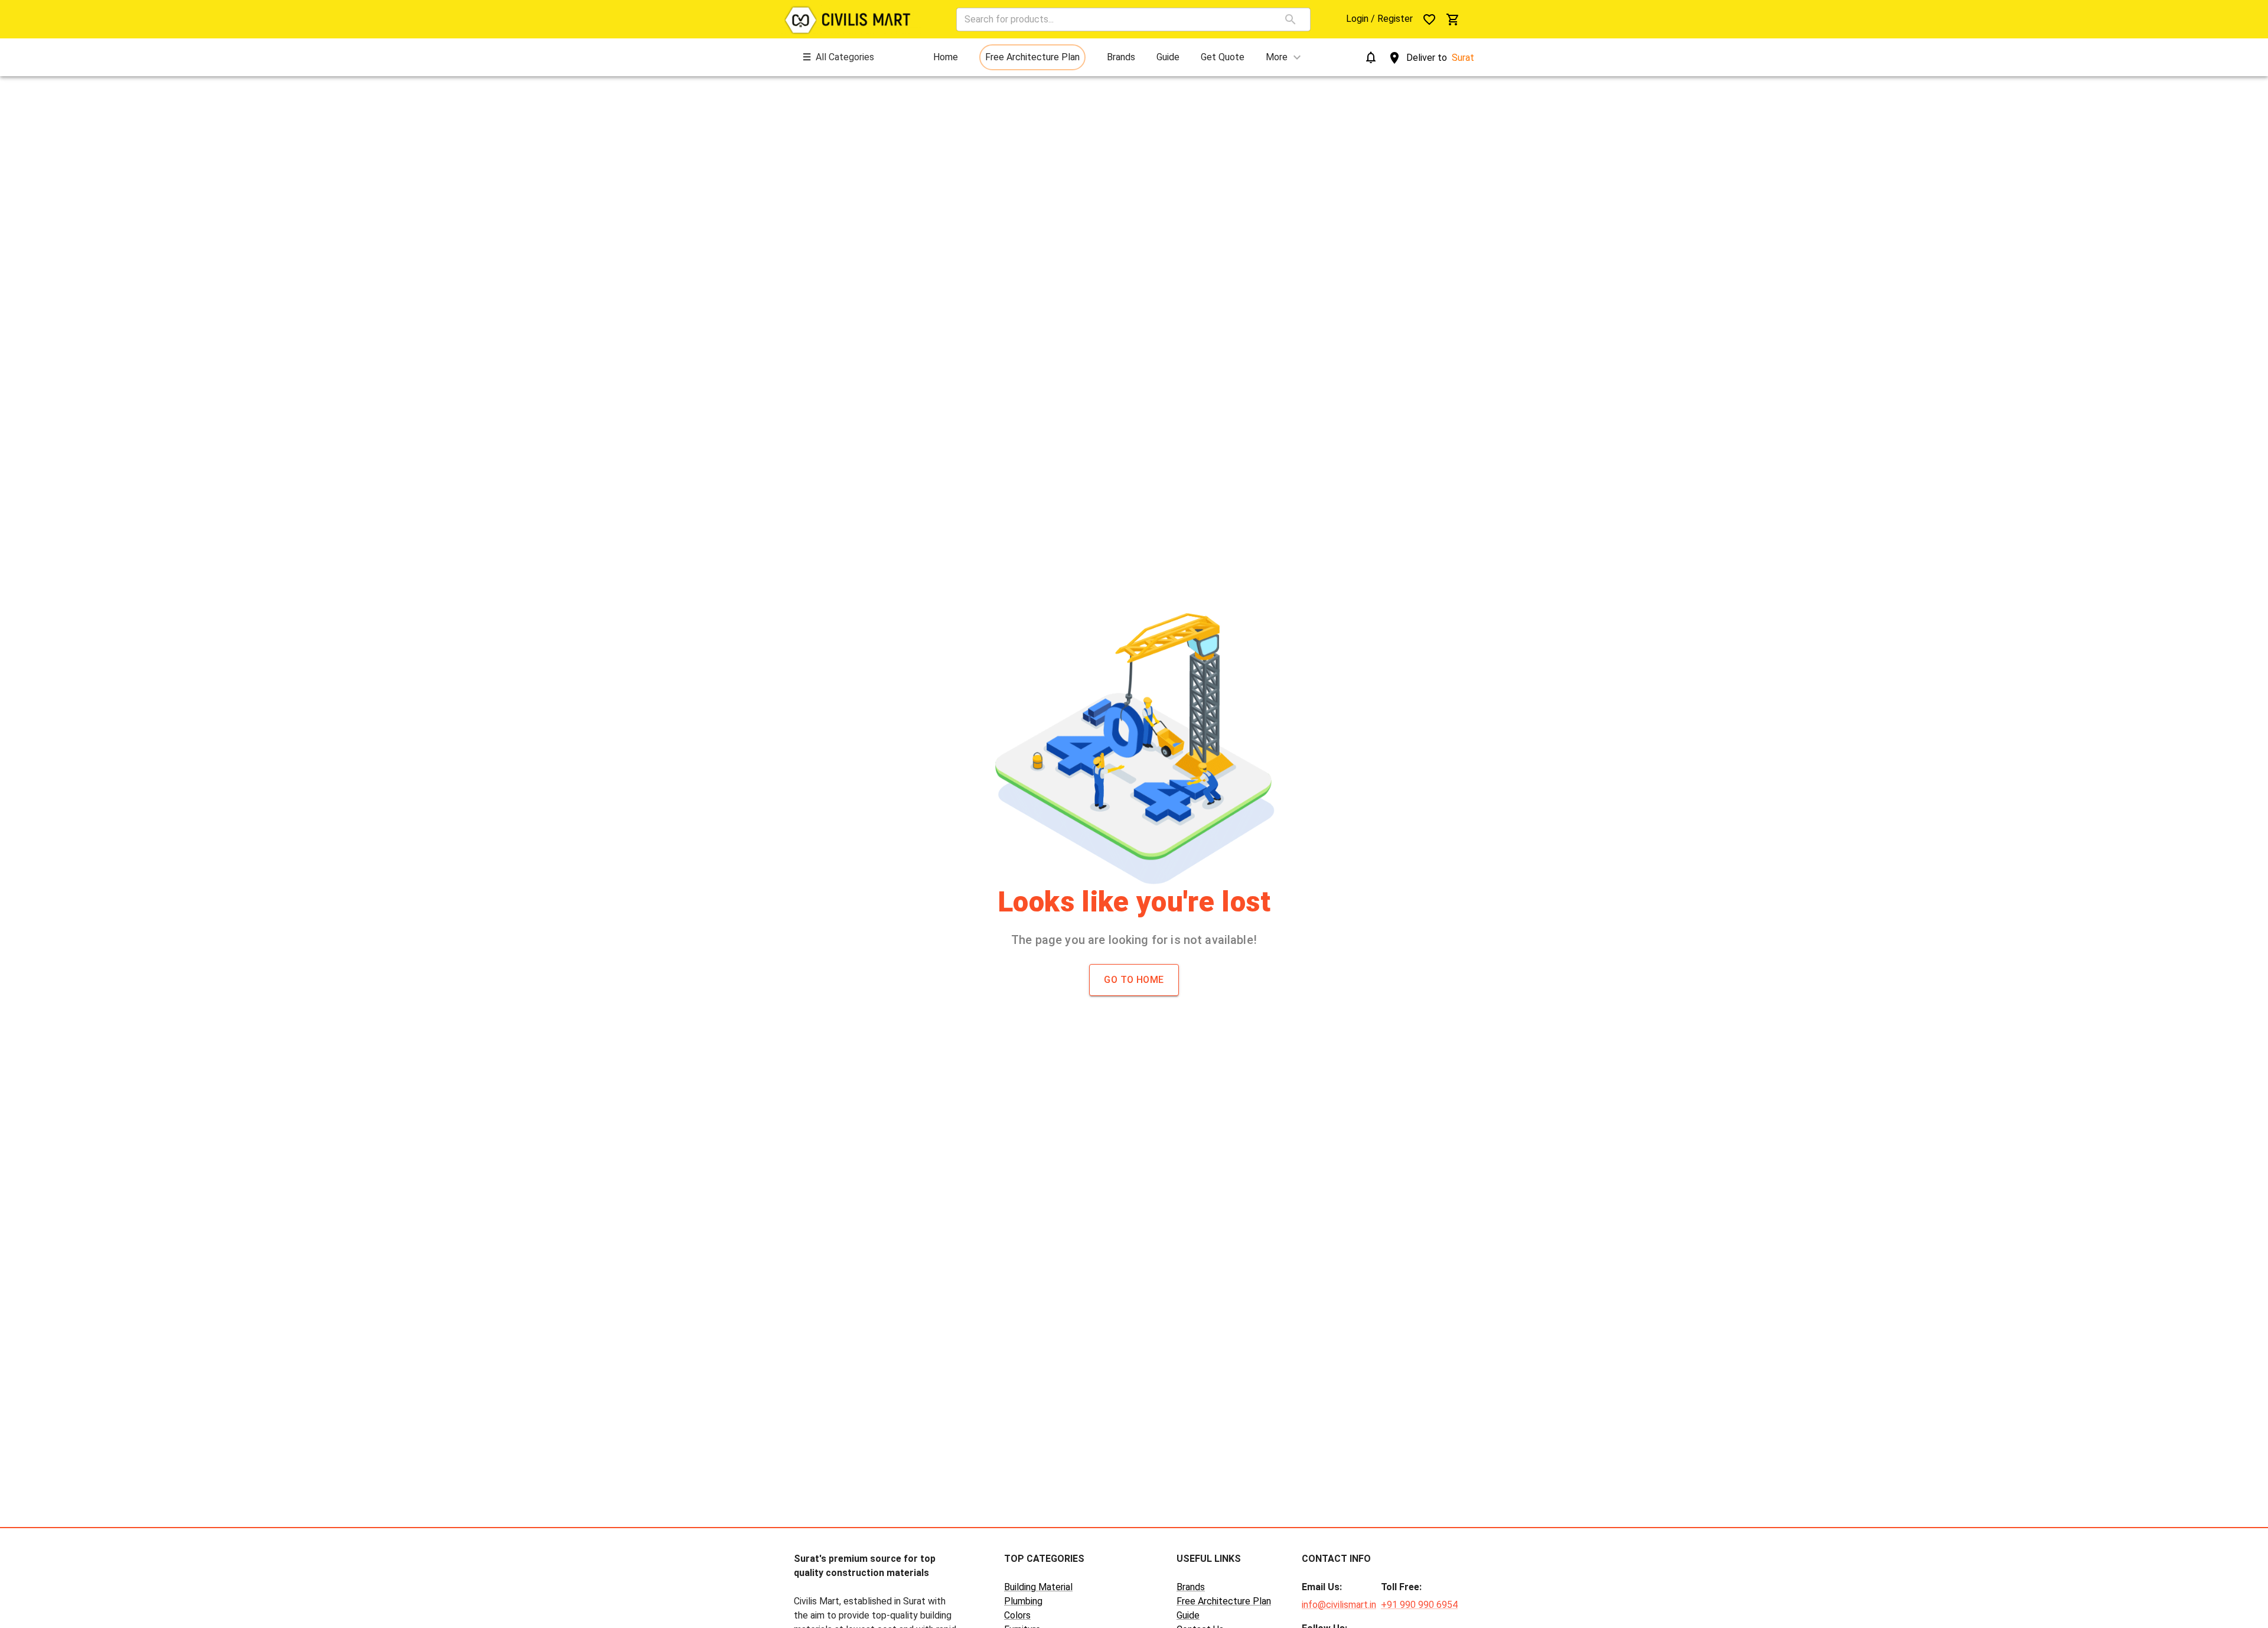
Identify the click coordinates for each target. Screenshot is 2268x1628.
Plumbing (1023, 1601)
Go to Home (1134, 980)
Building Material (1038, 1587)
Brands (1191, 1587)
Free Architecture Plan (1224, 1601)
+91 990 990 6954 (1419, 1605)
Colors (1017, 1615)
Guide (1188, 1615)
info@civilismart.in (1339, 1605)
